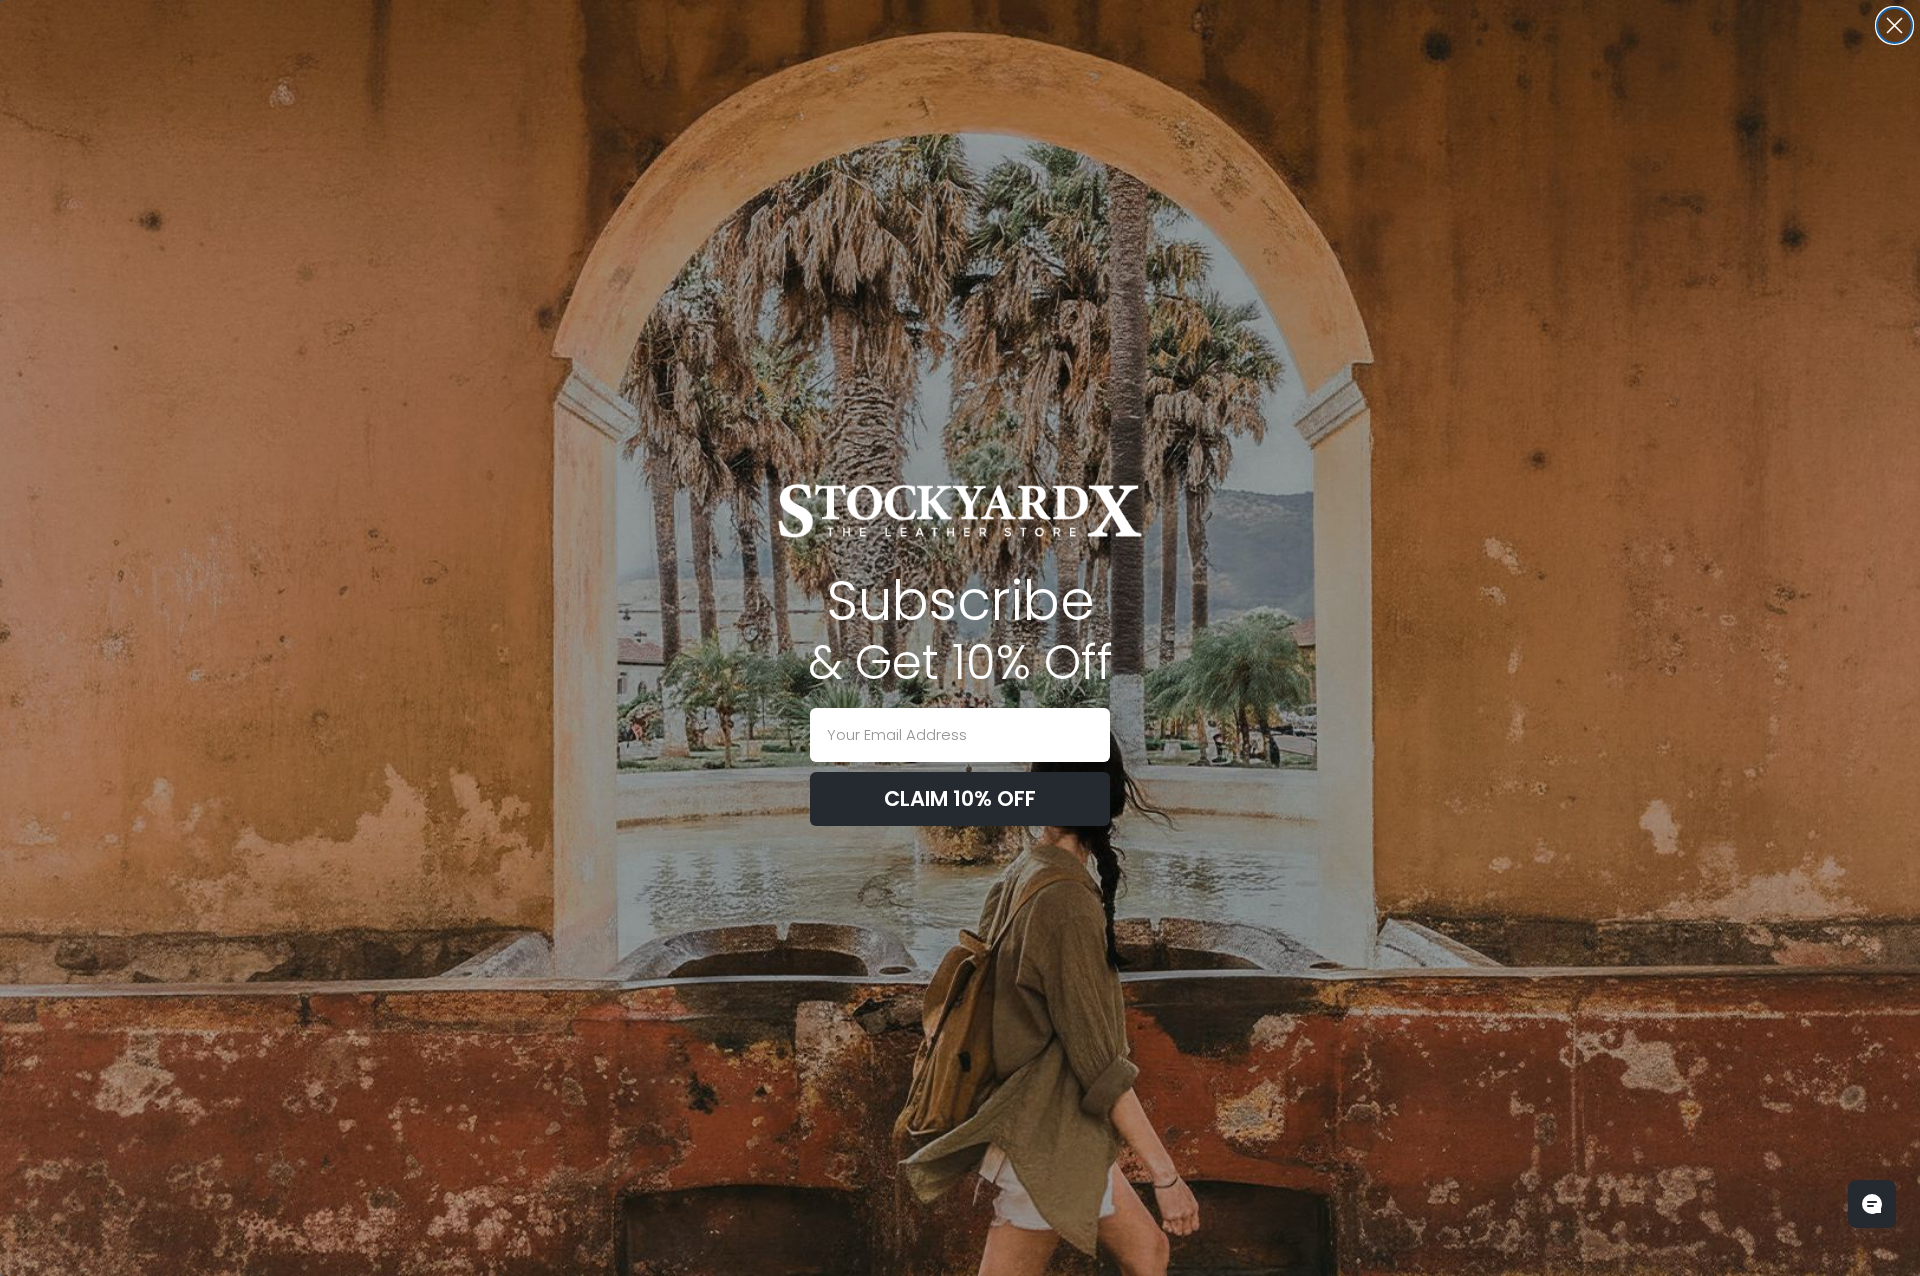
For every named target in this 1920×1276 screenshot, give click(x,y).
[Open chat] (1872, 1204)
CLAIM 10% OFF (960, 798)
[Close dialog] (1894, 25)
